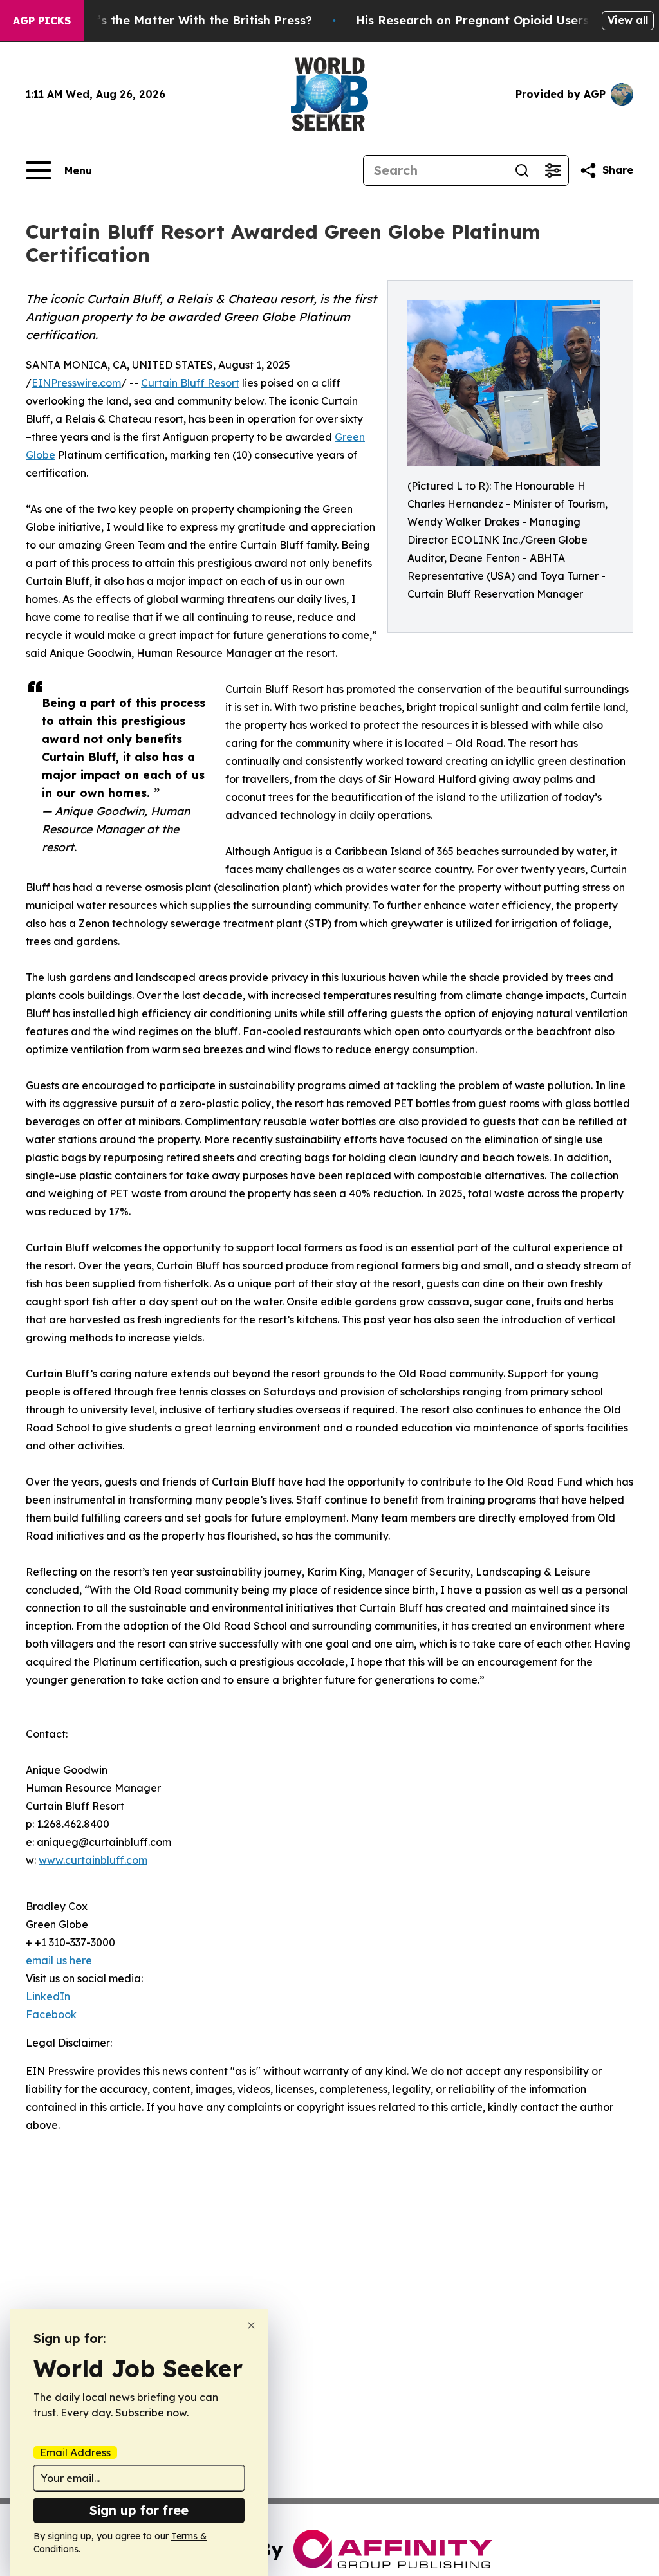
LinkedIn (48, 1996)
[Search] (522, 170)
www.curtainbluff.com (93, 1860)
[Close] (251, 2325)
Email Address (75, 2452)
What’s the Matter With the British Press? (189, 20)
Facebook (51, 2014)
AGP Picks (42, 21)
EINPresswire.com (76, 383)
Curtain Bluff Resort (190, 383)
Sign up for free (139, 2510)
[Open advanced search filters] (553, 170)
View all (628, 20)
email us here (59, 1960)
